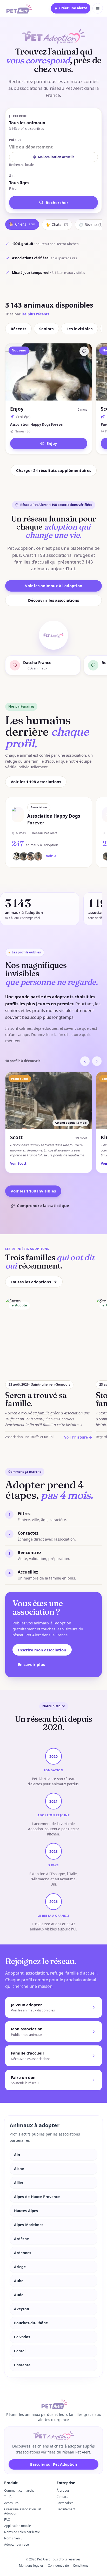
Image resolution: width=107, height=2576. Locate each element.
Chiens (22, 224)
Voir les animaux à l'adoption (54, 586)
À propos (63, 2490)
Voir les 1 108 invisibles (33, 1191)
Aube (19, 2281)
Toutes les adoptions (31, 1282)
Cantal (20, 2351)
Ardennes (23, 2253)
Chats (57, 225)
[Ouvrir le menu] (98, 8)
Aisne (19, 2169)
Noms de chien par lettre (22, 2532)
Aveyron (22, 2309)
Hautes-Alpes (26, 2211)
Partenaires (65, 2503)
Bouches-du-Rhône (31, 2323)
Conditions (81, 2565)
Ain (17, 2155)
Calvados (22, 2337)
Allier (19, 2183)
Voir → (51, 856)
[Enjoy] (84, 351)
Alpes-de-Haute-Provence (37, 2197)
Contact (62, 2497)
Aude (19, 2295)
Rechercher (57, 202)
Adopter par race (16, 2544)
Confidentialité (58, 2565)
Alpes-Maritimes (29, 2225)
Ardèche (21, 2239)
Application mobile (18, 2526)
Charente (22, 2365)
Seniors (46, 329)
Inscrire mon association (42, 1650)
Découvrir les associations (53, 600)
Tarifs (8, 2497)
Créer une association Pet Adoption (23, 2511)
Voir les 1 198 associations (36, 782)
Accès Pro (11, 2503)
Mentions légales (31, 2565)
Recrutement (66, 2509)
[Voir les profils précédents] (85, 1061)
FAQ (7, 2520)
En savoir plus (31, 1664)
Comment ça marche (19, 2490)
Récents (18, 329)
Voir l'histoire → (78, 1437)
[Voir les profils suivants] (97, 1061)
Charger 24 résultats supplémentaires (54, 470)
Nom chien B (13, 2538)
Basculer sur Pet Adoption (53, 2464)
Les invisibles (79, 329)
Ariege (20, 2267)
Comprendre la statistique (43, 1205)
